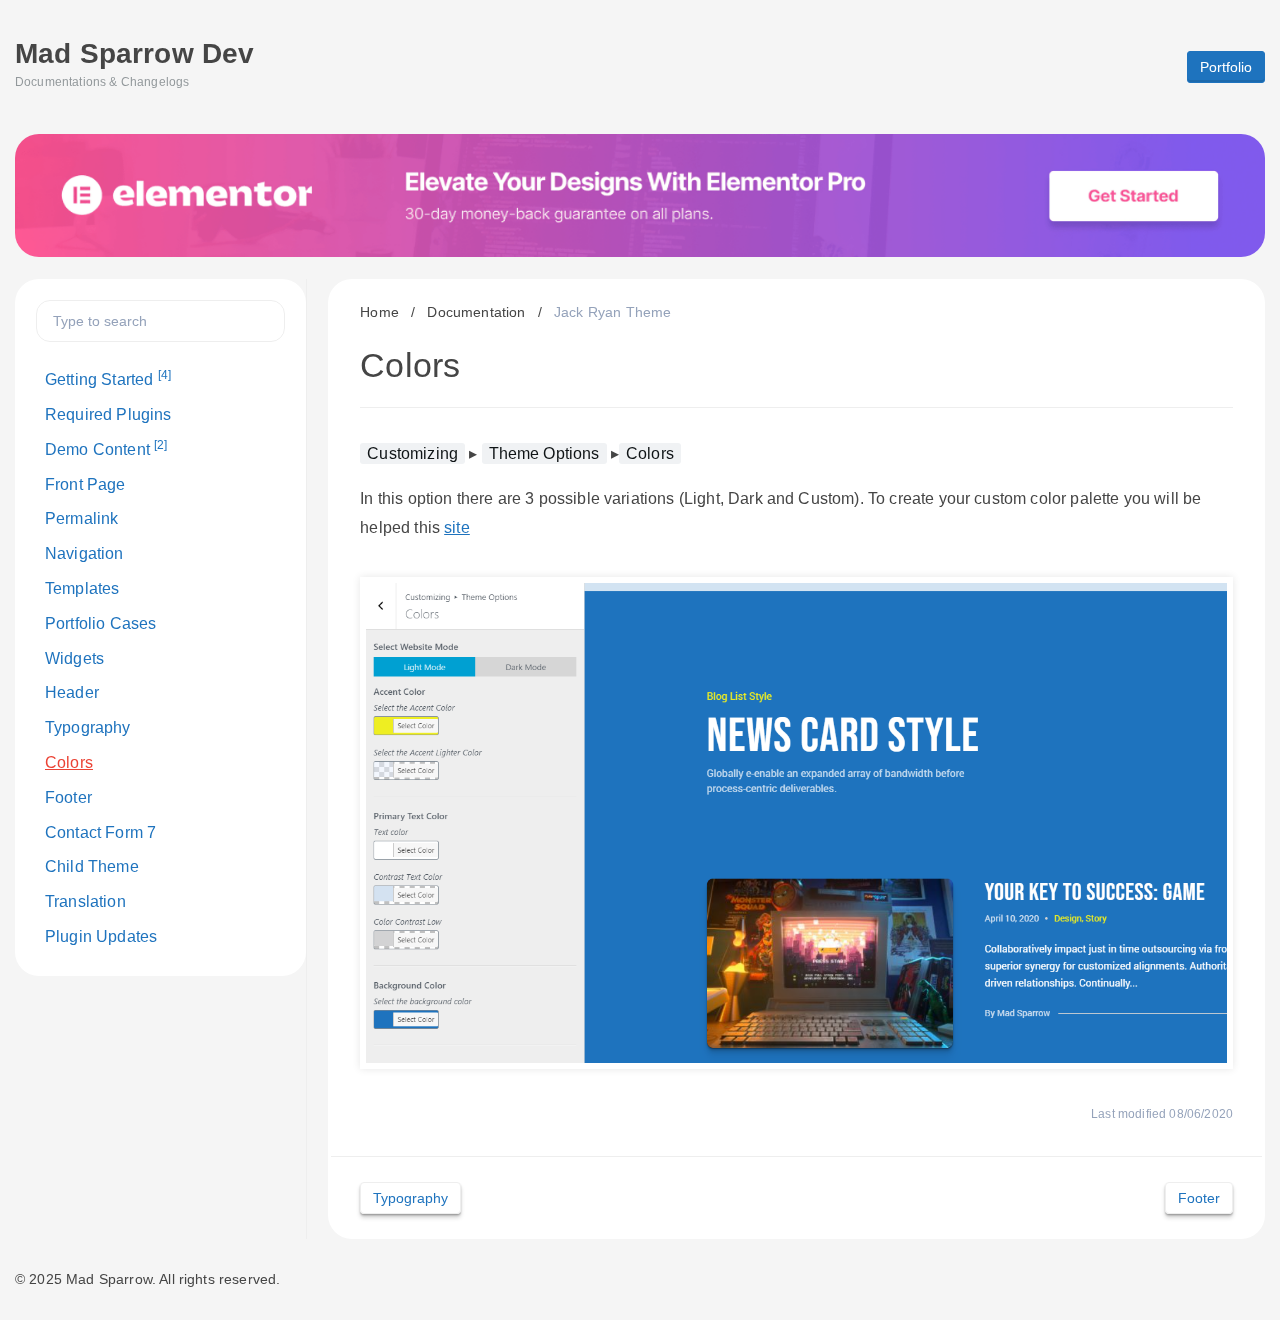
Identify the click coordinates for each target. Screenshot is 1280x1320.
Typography (88, 727)
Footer (68, 797)
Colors (69, 762)
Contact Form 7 (100, 832)
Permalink (81, 518)
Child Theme (92, 866)
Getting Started (108, 378)
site (457, 527)
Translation (85, 901)
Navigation (84, 553)
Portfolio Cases (100, 623)
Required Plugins (108, 414)
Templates (82, 588)
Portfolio (1226, 67)
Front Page (85, 484)
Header (72, 692)
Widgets (74, 658)
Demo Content (106, 448)
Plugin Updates (101, 936)
